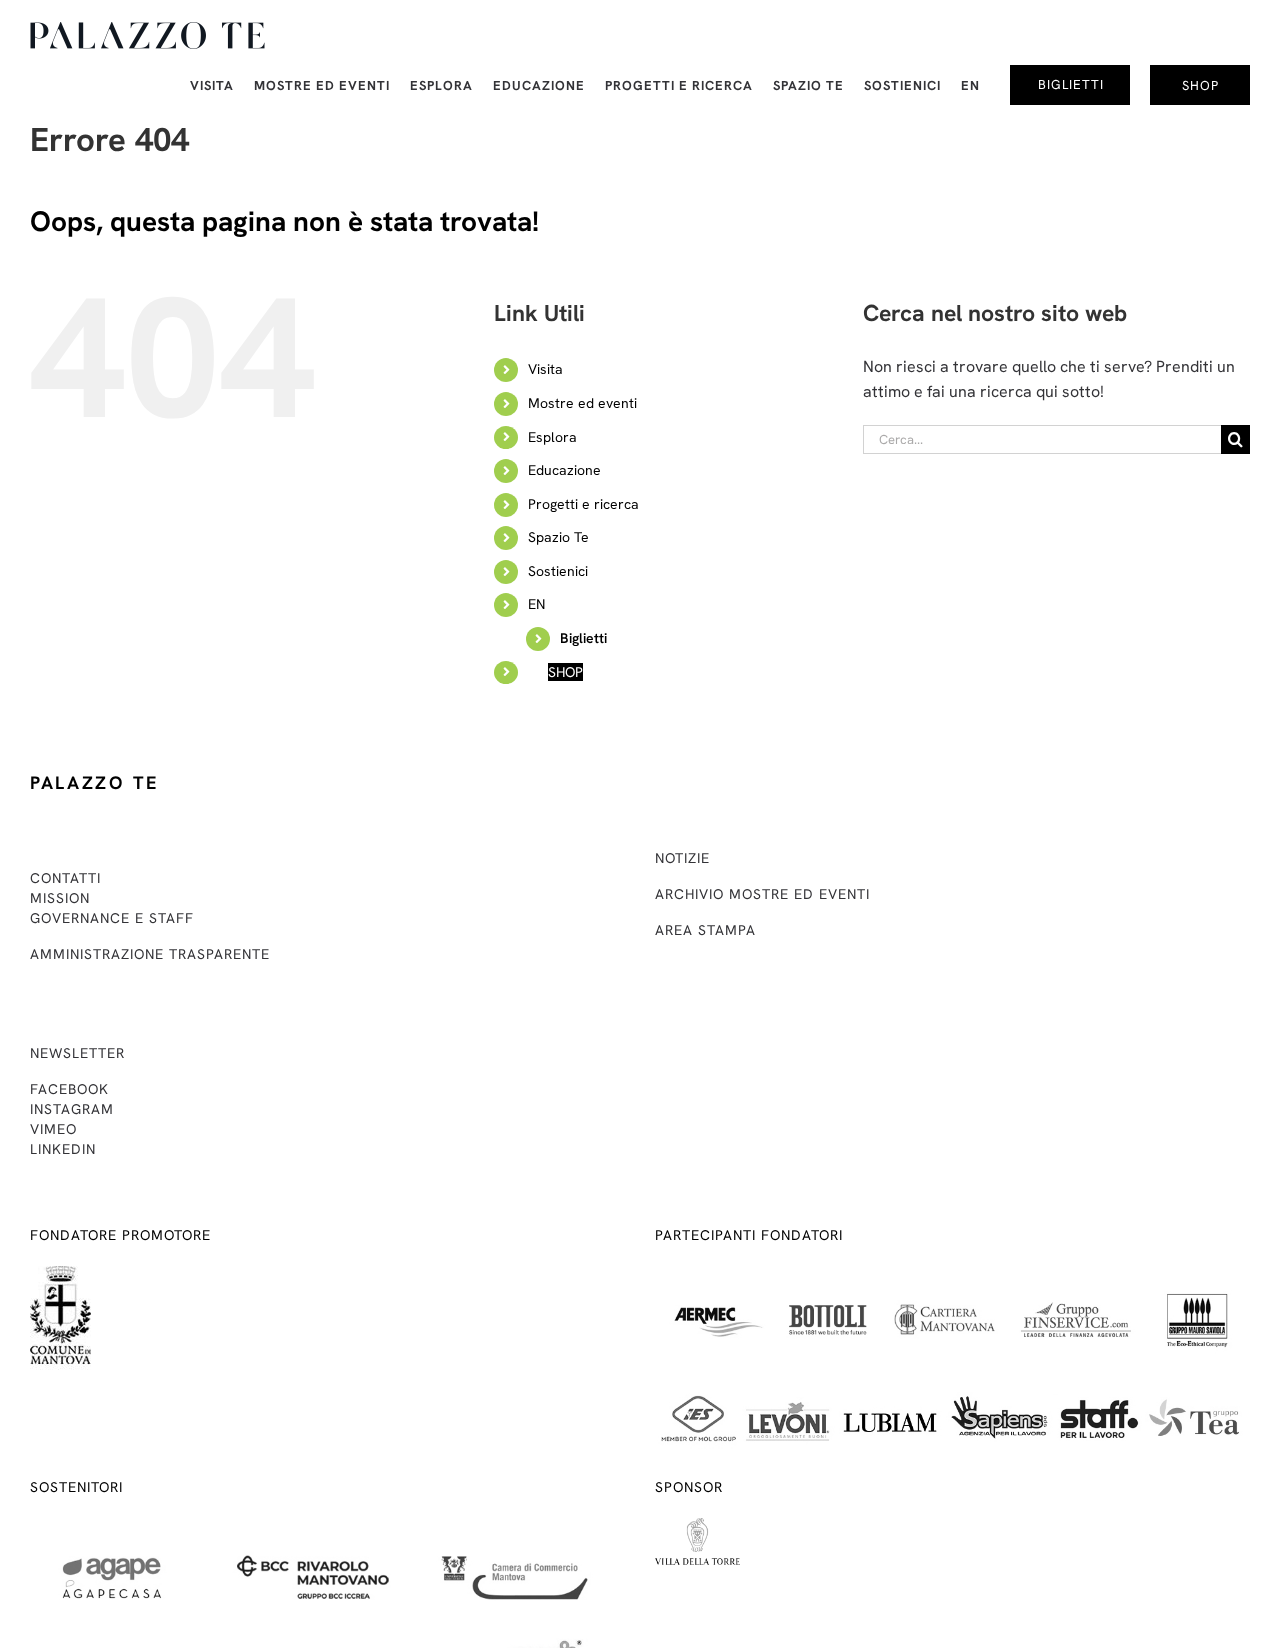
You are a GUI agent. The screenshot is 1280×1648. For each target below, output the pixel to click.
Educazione (564, 470)
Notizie (682, 858)
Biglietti (583, 638)
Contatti (65, 878)
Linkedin (63, 1149)
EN (536, 604)
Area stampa (705, 930)
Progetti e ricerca (583, 504)
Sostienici (558, 571)
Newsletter (77, 1053)
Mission (60, 898)
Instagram (72, 1109)
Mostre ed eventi (582, 403)
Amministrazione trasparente (150, 954)
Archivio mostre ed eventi (762, 894)
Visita (545, 369)
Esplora (552, 437)
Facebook (69, 1089)
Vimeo (53, 1129)
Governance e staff (112, 918)
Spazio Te (558, 537)
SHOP (565, 672)
